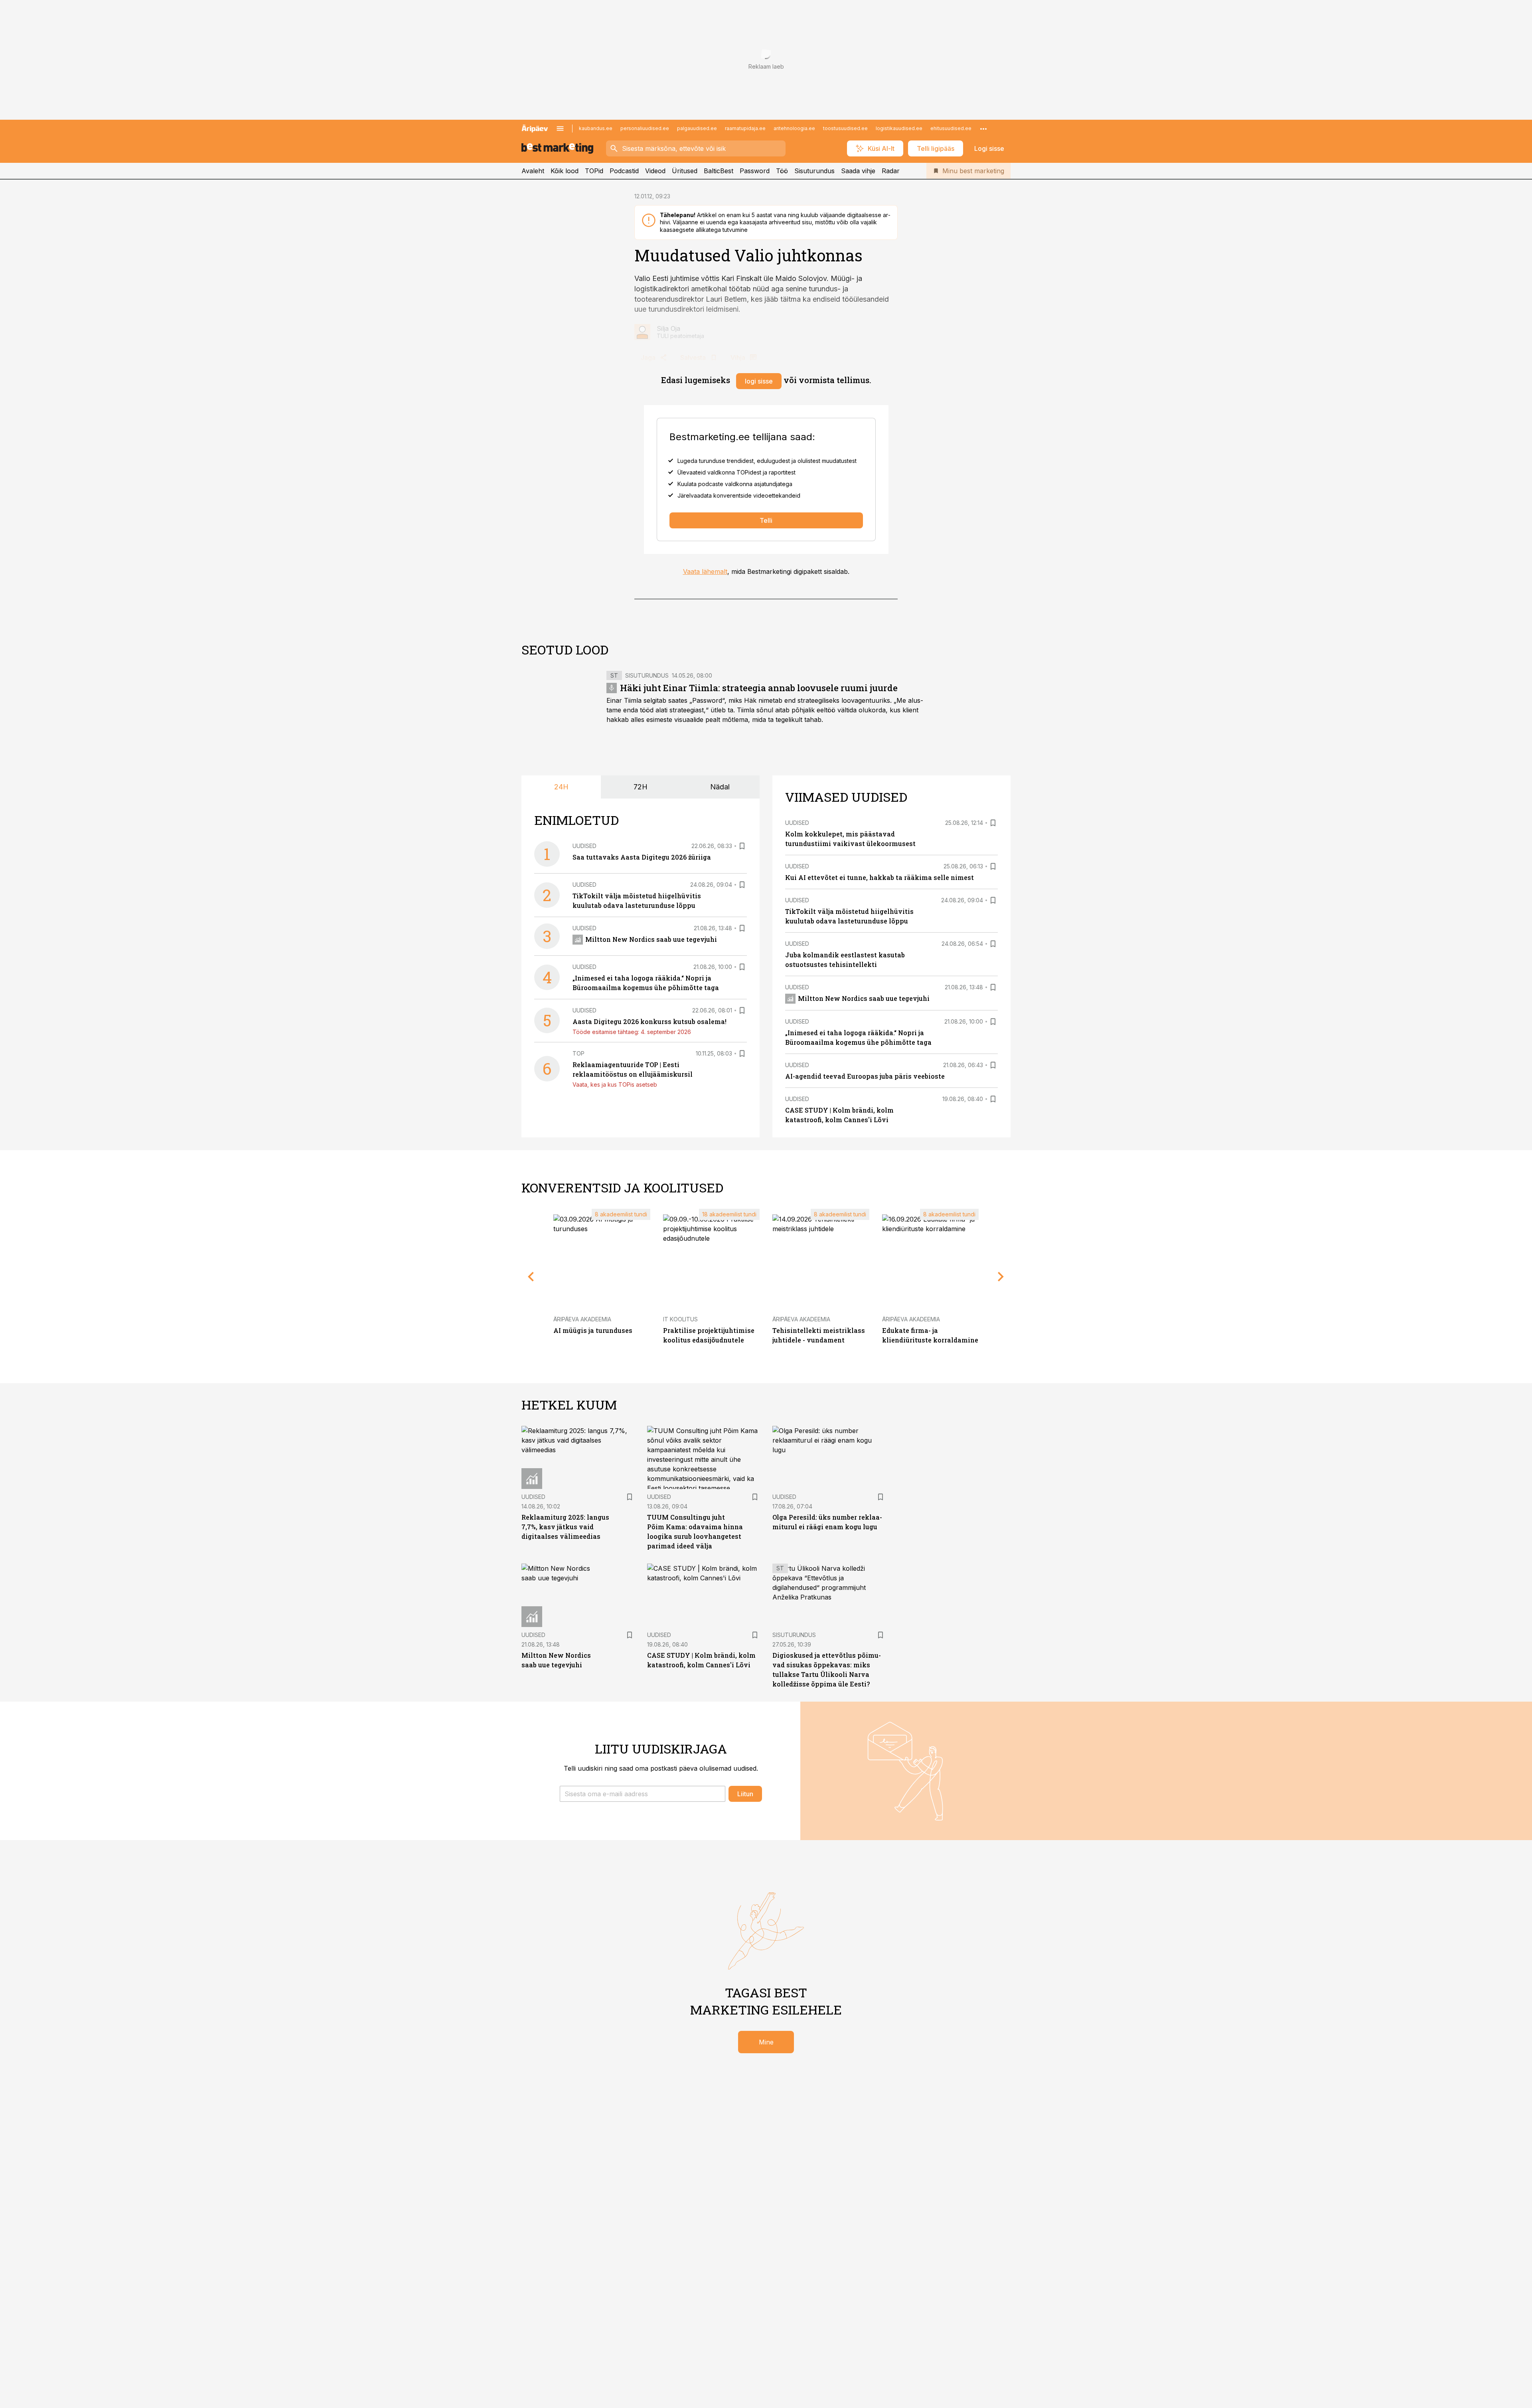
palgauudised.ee (697, 128)
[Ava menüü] (560, 129)
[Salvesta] (742, 846)
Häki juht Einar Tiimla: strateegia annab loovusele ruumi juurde (759, 688)
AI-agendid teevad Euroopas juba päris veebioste (865, 1076)
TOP (578, 1053)
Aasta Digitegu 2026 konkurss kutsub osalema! (650, 1021)
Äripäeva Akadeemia (582, 1319)
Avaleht (533, 171)
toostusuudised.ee (845, 128)
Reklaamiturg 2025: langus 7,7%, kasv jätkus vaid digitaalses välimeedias (565, 1527)
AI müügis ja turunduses (593, 1330)
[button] (643, 1794)
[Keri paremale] (1001, 1277)
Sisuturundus (814, 171)
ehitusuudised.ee (951, 128)
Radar (891, 171)
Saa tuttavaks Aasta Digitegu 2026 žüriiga (642, 857)
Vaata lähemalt (705, 571)
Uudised (584, 846)
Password (755, 171)
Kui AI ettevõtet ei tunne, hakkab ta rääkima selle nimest (880, 877)
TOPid (594, 171)
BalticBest (719, 171)
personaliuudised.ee (645, 128)
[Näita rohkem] (983, 129)
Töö (782, 171)
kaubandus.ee (596, 128)
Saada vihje (858, 171)
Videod (655, 171)
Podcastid (624, 171)
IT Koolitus (680, 1319)
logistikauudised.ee (899, 128)
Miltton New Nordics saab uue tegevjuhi (651, 939)
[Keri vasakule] (531, 1277)
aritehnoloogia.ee (794, 128)
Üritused (685, 171)
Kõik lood (565, 171)
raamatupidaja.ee (745, 128)
